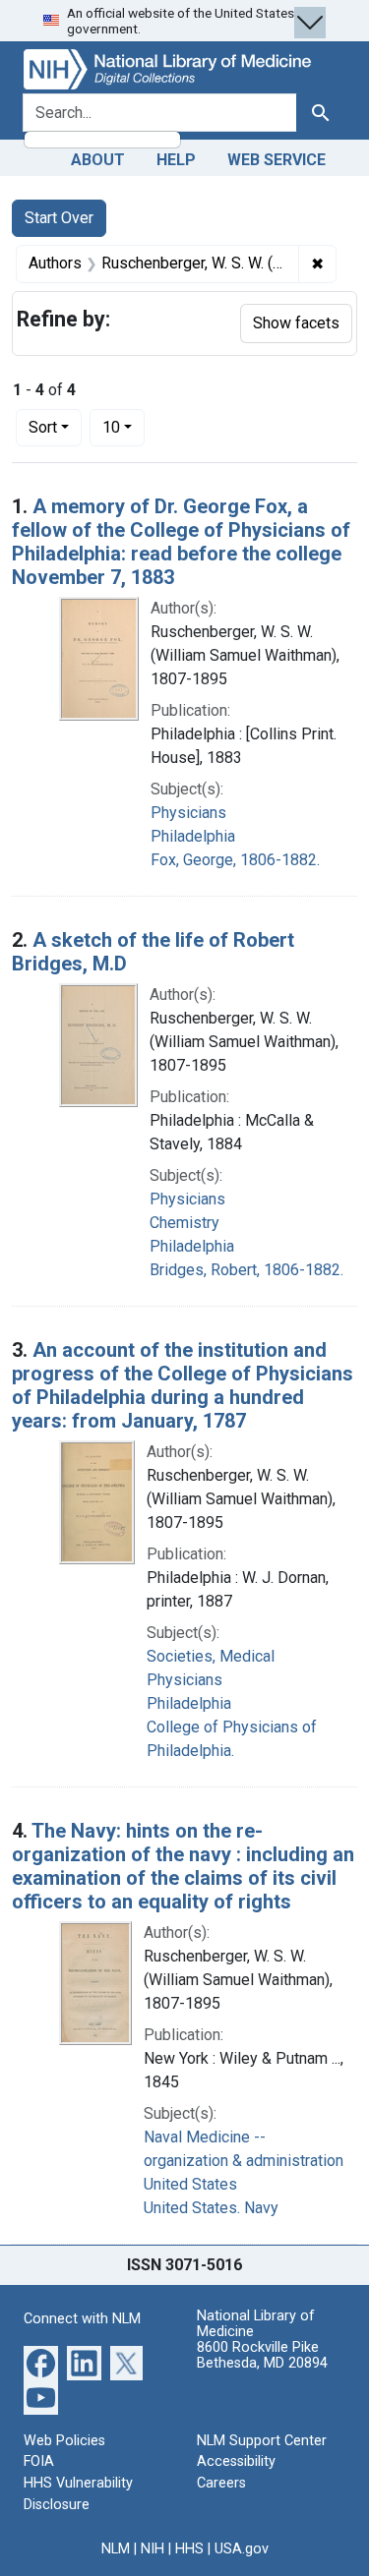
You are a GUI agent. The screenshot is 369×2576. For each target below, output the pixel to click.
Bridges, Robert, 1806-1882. (246, 1270)
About (98, 160)
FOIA (39, 2461)
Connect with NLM (82, 2319)
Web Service (277, 160)
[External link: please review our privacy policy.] (41, 2361)
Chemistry (184, 1223)
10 (123, 427)
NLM (116, 2549)
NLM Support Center (262, 2441)
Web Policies (64, 2441)
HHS (189, 2549)
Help (176, 160)
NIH (153, 2549)
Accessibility (236, 2461)
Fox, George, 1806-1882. (235, 860)
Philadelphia (193, 836)
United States (190, 2184)
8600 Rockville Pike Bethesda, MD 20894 (262, 2355)
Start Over (59, 218)
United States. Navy (211, 2208)
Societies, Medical (211, 1656)
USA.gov (242, 2549)
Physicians (188, 813)
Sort (43, 427)
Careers (221, 2483)
